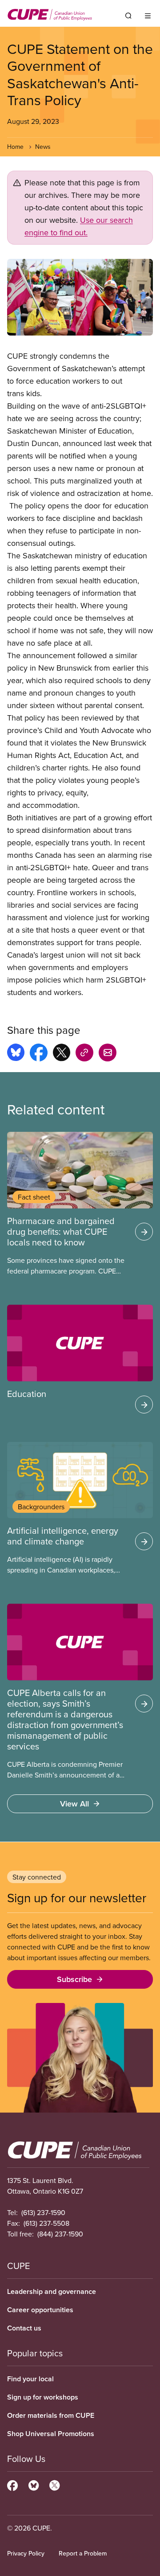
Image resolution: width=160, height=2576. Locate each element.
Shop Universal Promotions (51, 2434)
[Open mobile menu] (148, 16)
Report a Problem (83, 2553)
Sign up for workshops (43, 2397)
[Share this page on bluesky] (16, 1054)
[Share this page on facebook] (39, 1054)
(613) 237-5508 (46, 2223)
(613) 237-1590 (43, 2212)
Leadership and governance (52, 2291)
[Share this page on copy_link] (84, 1054)
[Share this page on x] (62, 1054)
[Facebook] (12, 2484)
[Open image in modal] (80, 297)
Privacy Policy (26, 2553)
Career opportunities (40, 2310)
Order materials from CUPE (51, 2415)
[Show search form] (128, 16)
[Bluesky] (34, 2484)
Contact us (24, 2328)
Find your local (30, 2379)
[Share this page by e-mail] (108, 1054)
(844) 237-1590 (60, 2234)
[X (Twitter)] (54, 2484)
